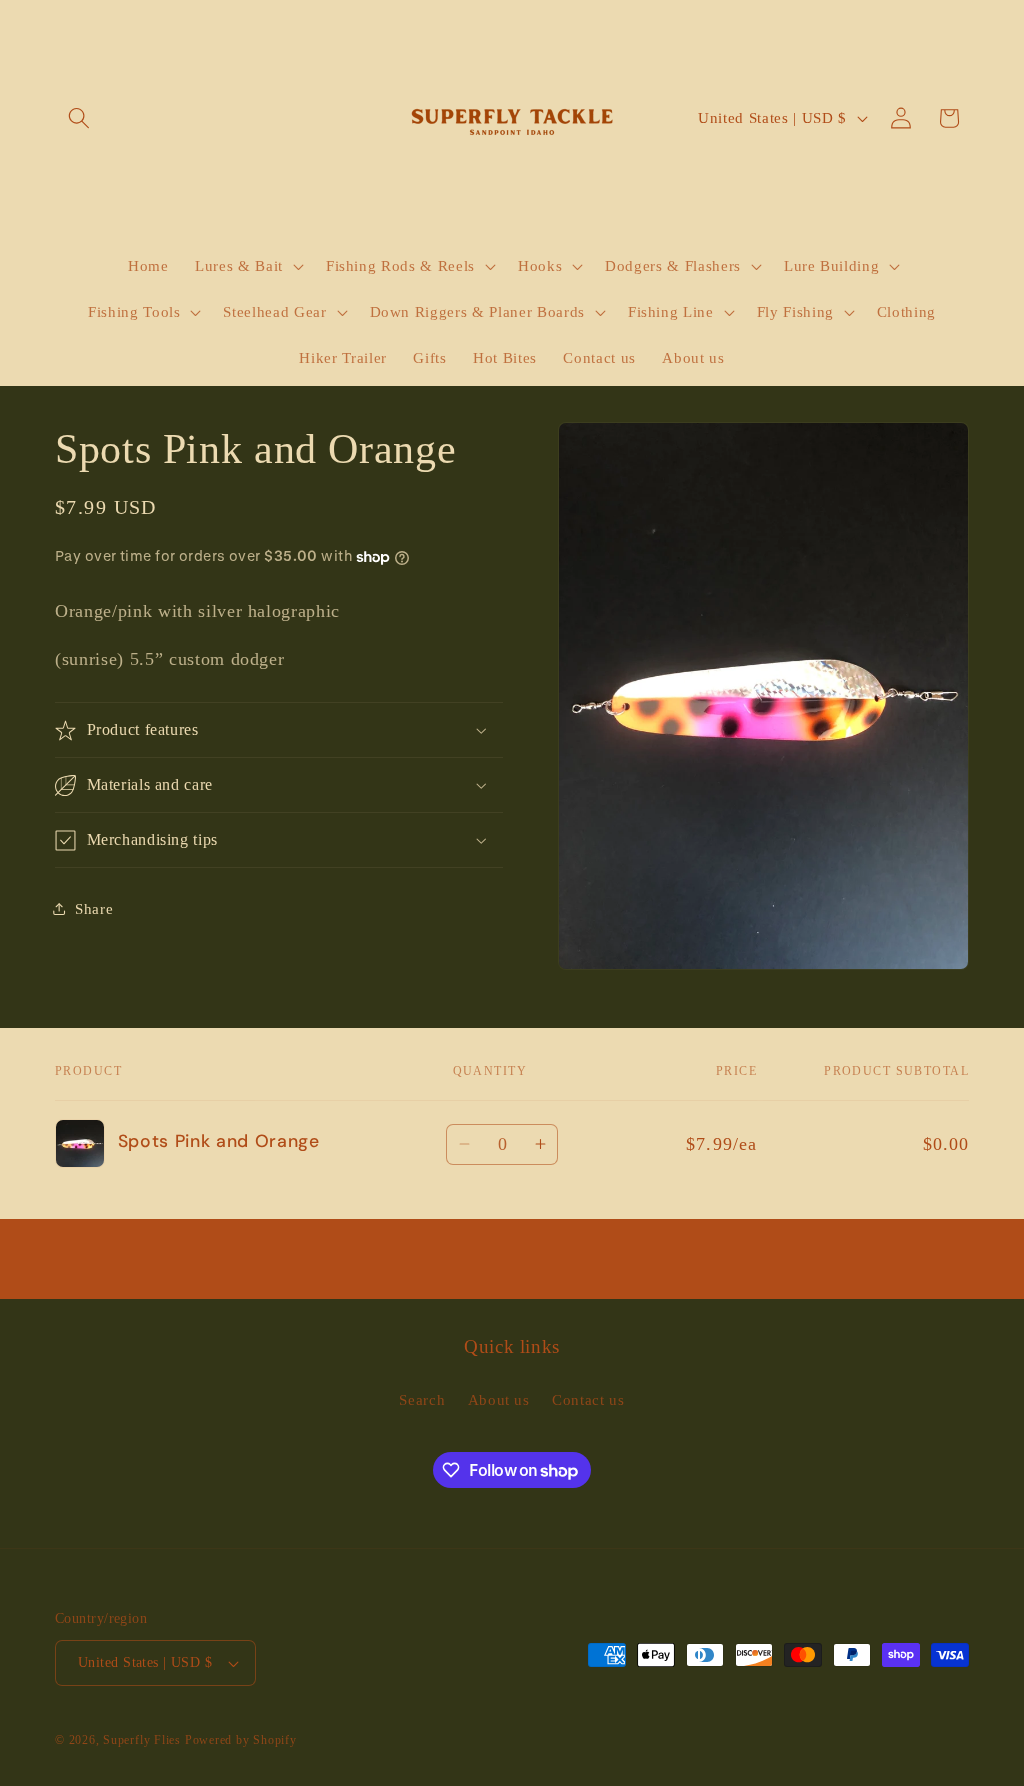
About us (499, 1399)
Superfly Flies (142, 1740)
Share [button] (94, 908)
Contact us (588, 1399)
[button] (79, 118)
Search (422, 1399)
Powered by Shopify (241, 1740)
